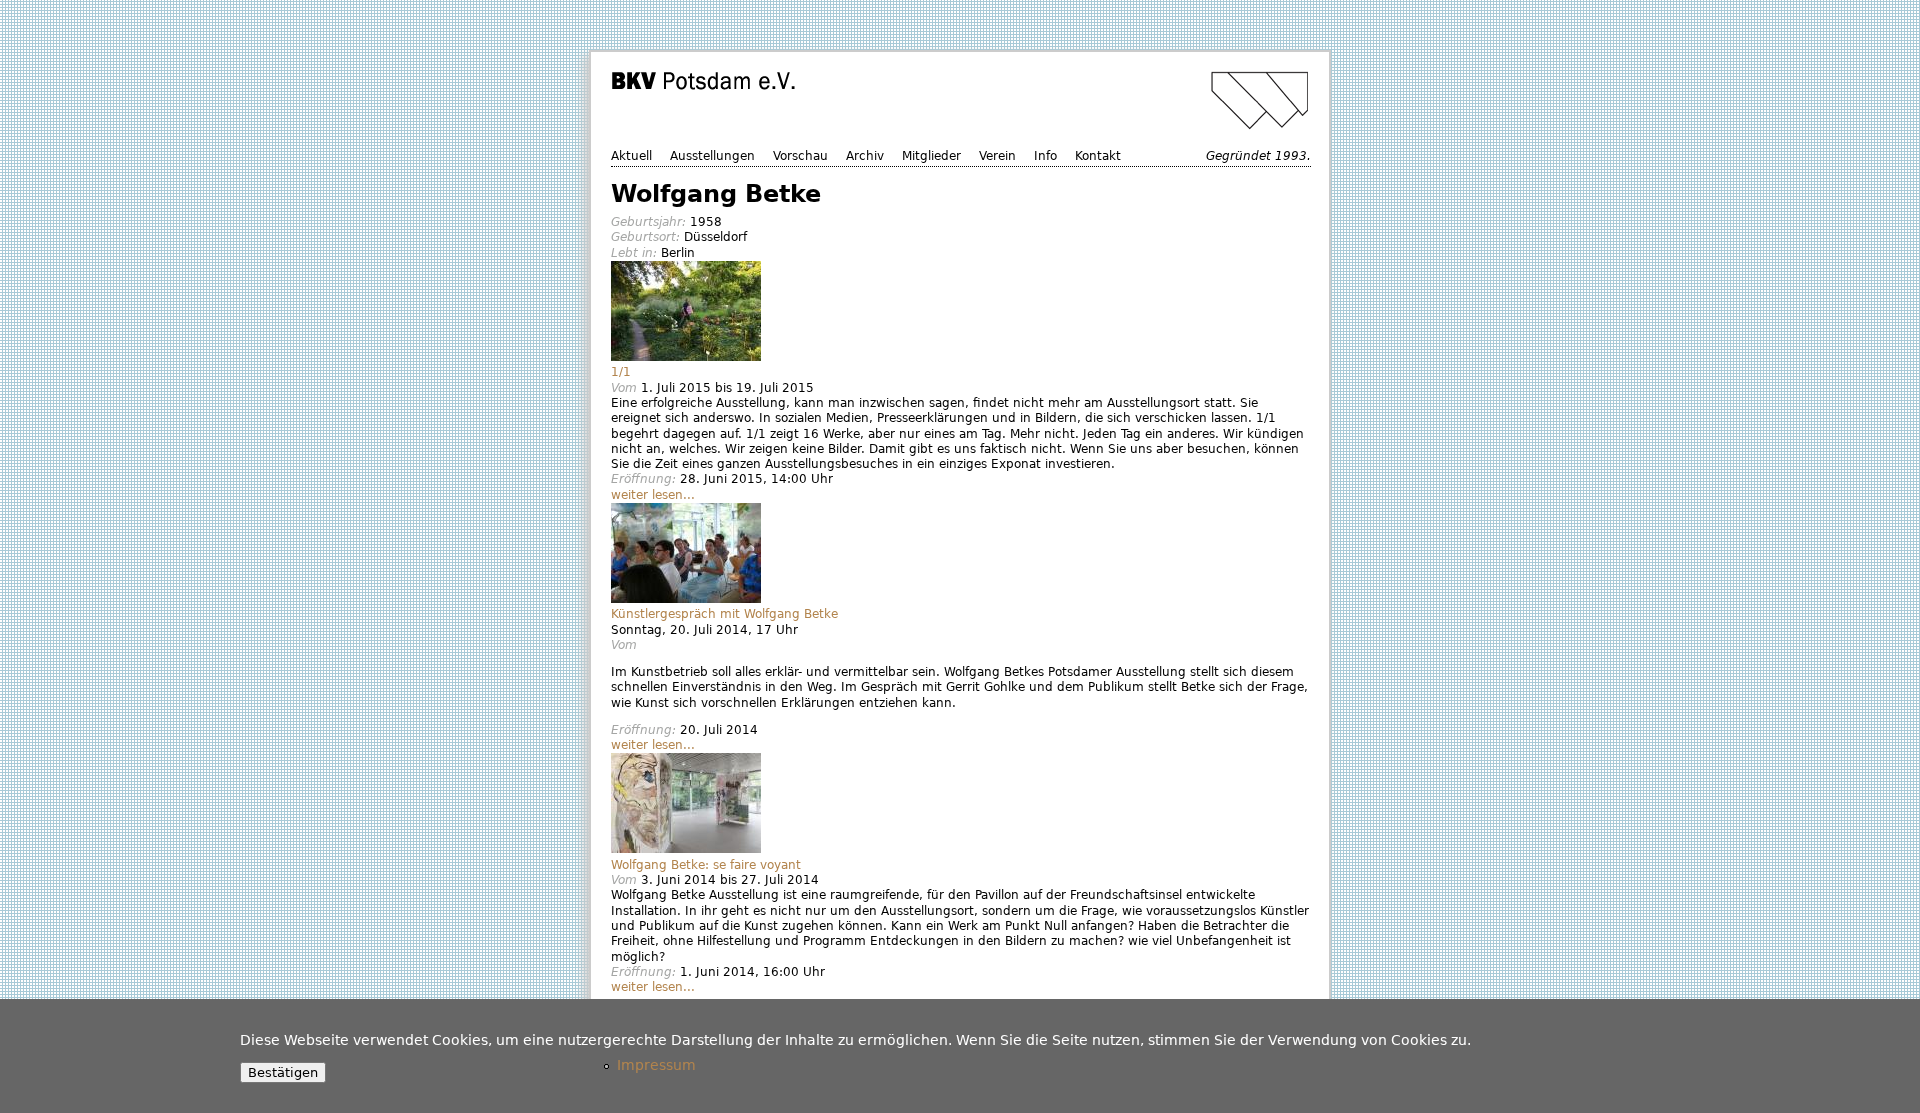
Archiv (865, 156)
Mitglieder (931, 156)
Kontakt (1098, 156)
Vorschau (800, 156)
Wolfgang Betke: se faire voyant (706, 865)
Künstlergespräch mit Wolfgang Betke (724, 614)
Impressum (656, 1065)
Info (1045, 156)
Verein (997, 156)
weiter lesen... (653, 495)
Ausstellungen (712, 156)
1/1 (621, 372)
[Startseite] (963, 100)
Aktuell (631, 156)
